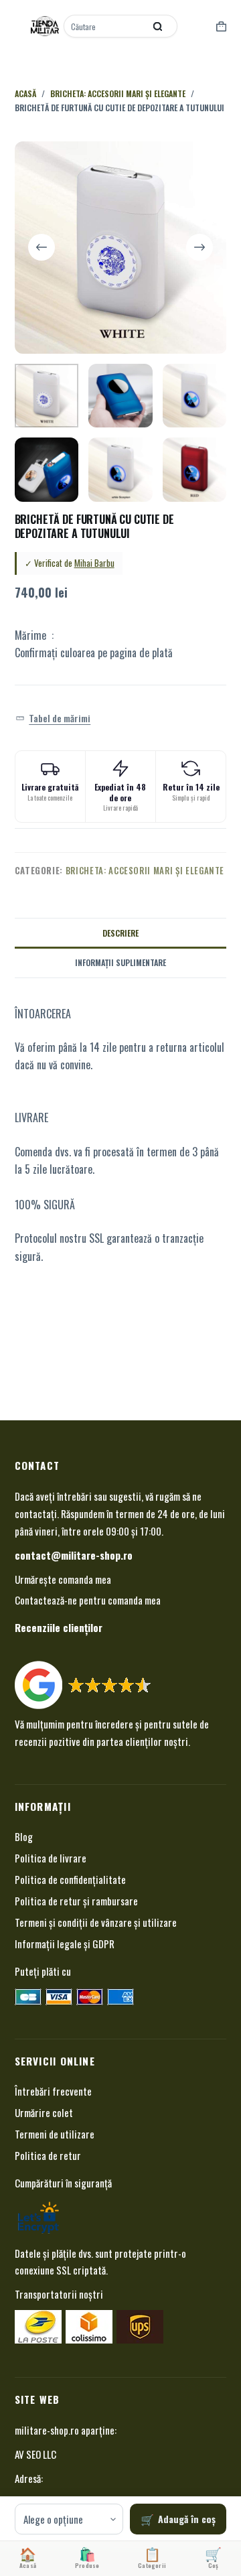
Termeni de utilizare (55, 2134)
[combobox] (105, 26)
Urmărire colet (44, 2112)
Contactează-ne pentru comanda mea (88, 1600)
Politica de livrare (51, 1858)
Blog (24, 1836)
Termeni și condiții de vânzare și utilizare (96, 1922)
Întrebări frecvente (53, 2091)
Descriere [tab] (120, 933)
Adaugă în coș (187, 2519)
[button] (53, 718)
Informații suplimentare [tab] (120, 962)
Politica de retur (48, 2155)
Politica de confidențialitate (70, 1879)
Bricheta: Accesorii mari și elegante (145, 870)
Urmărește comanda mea (63, 1579)
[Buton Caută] (157, 26)
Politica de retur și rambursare (76, 1901)
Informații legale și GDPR (65, 1944)
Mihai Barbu (94, 563)
